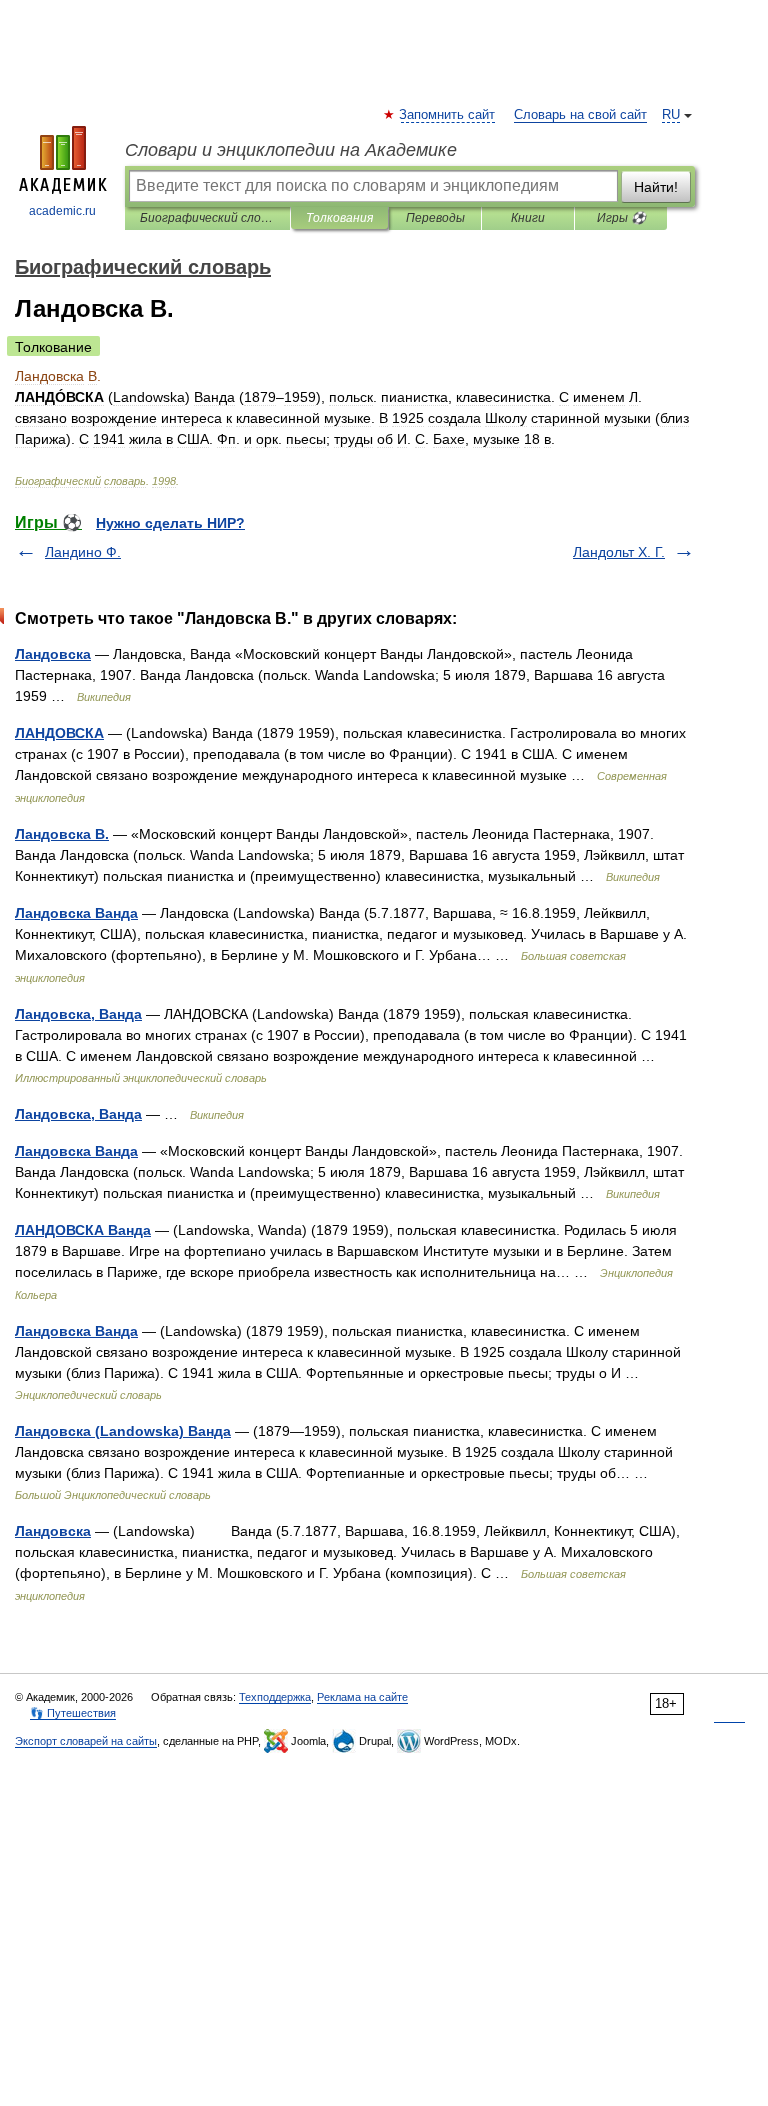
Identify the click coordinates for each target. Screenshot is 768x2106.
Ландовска (53, 654)
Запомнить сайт (448, 115)
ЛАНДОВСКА (59, 733)
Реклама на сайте (362, 1697)
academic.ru (62, 211)
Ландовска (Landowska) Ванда (123, 1431)
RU (671, 115)
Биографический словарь (207, 218)
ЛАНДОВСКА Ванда (83, 1230)
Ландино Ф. (83, 552)
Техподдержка (275, 1697)
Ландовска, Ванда (78, 1014)
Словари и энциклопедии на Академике (291, 150)
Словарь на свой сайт (580, 115)
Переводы (435, 218)
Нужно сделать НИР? (170, 523)
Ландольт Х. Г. (619, 552)
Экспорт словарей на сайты (86, 1741)
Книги (528, 218)
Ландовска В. (62, 834)
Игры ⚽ (621, 218)
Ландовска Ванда (76, 913)
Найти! (656, 187)
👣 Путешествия (73, 1713)
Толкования (339, 218)
